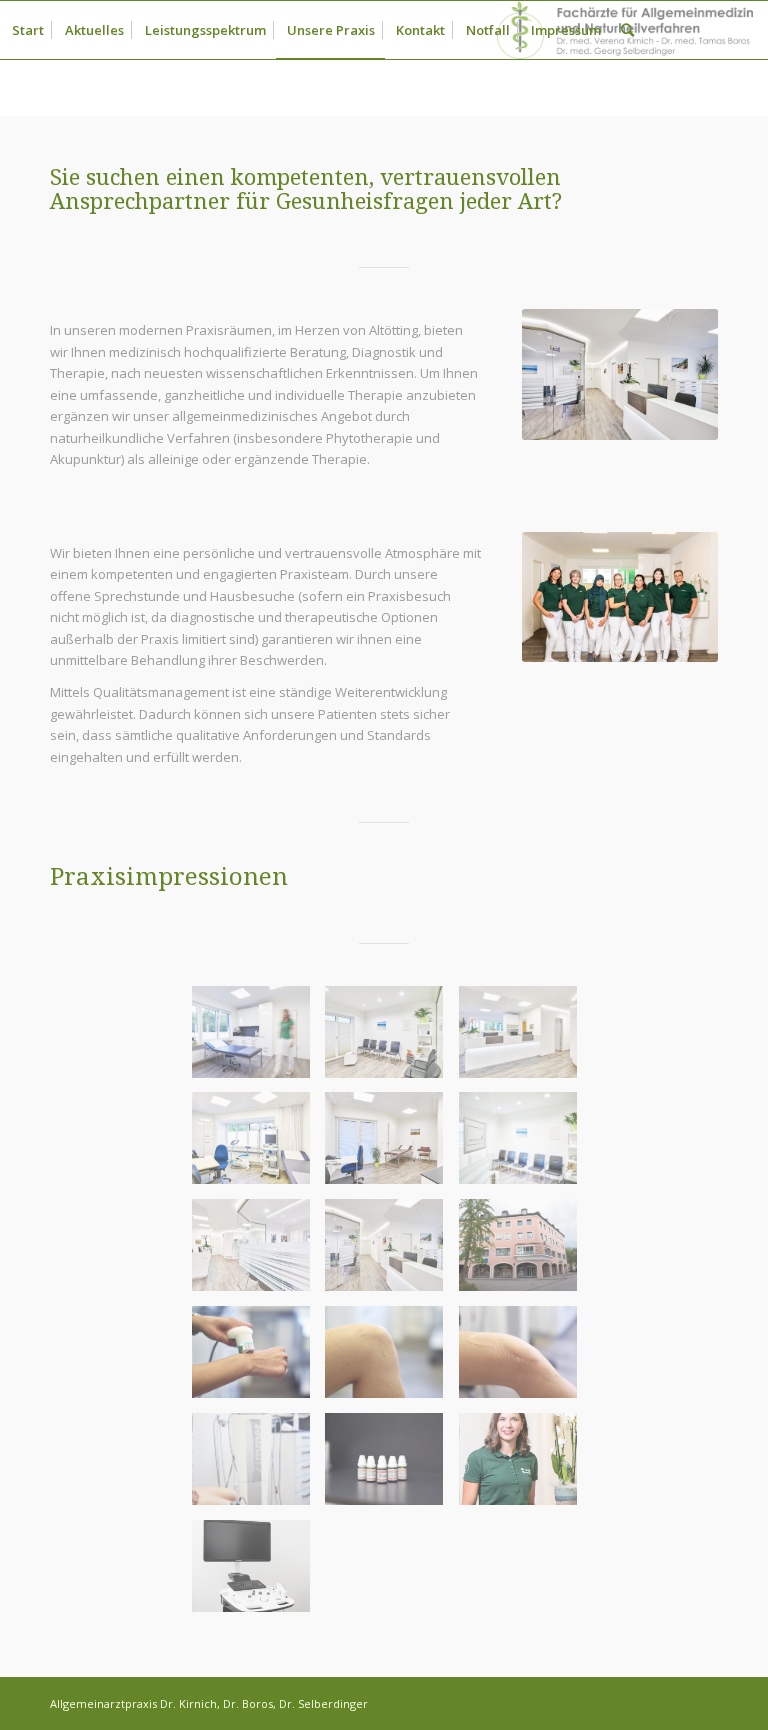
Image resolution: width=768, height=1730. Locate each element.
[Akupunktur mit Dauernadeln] (392, 1359)
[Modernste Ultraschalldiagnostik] (259, 1573)
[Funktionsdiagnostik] (259, 1145)
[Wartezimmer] (392, 1039)
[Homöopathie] (392, 1466)
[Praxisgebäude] (526, 1252)
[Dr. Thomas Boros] (392, 1573)
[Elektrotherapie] (259, 1466)
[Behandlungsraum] (392, 1145)
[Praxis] (259, 1252)
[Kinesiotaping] (526, 1359)
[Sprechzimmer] (259, 1039)
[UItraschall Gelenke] (259, 1359)
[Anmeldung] (526, 1039)
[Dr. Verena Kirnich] (526, 1466)
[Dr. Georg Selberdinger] (526, 1573)
